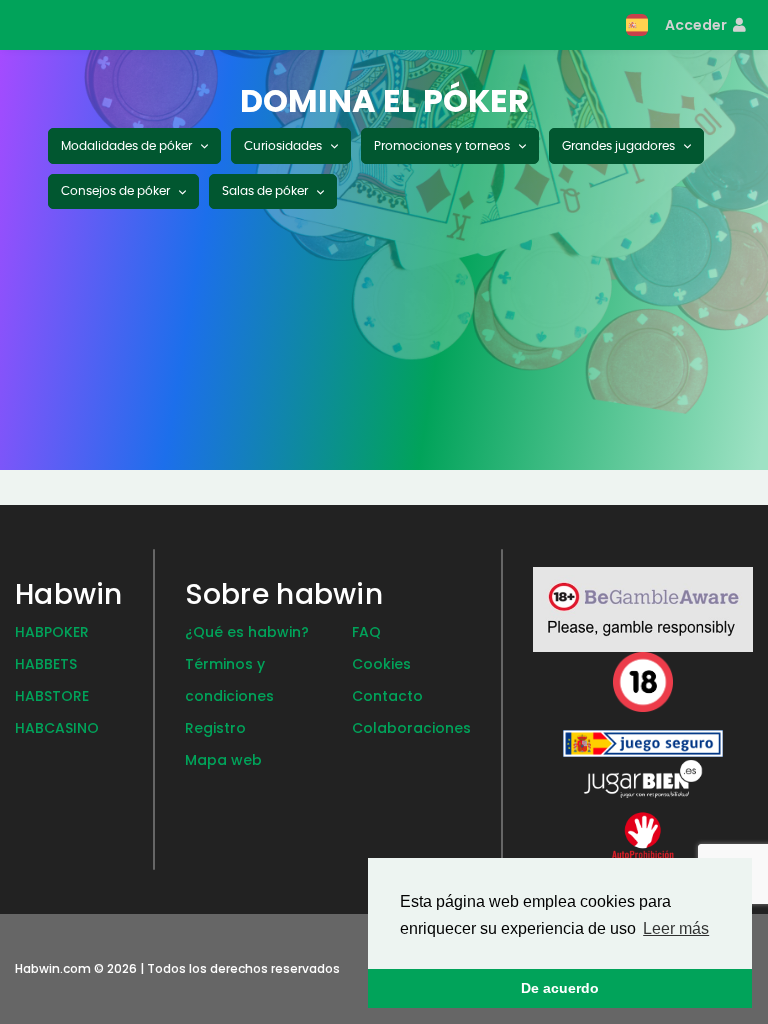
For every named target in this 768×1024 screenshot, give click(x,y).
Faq (366, 632)
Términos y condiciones (229, 680)
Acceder (697, 25)
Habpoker (52, 632)
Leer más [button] (676, 928)
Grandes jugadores (620, 146)
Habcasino (57, 728)
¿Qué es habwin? (247, 632)
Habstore (52, 696)
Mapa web (223, 760)
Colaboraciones (411, 728)
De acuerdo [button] (560, 988)
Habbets (46, 664)
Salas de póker (266, 191)
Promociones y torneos (443, 146)
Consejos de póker (117, 191)
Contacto (387, 696)
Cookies (381, 664)
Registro (215, 728)
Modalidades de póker (128, 146)
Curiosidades (284, 146)
